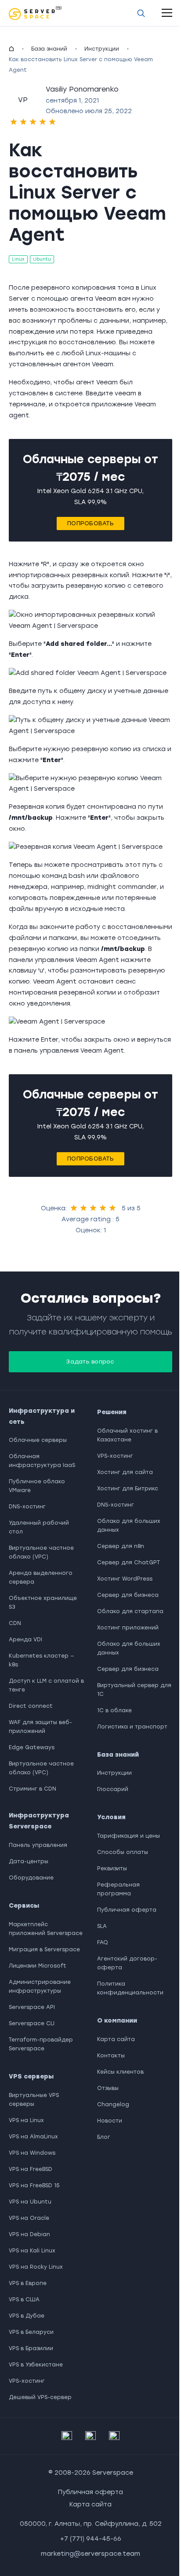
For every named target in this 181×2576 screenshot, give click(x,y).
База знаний (49, 49)
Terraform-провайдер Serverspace (41, 2044)
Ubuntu (42, 259)
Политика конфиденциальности (130, 1988)
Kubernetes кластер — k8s (42, 1660)
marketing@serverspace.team (90, 2554)
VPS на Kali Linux (32, 2251)
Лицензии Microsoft (38, 1966)
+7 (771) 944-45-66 (91, 2539)
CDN (15, 1623)
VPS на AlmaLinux (33, 2137)
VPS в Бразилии (31, 2348)
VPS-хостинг (27, 2381)
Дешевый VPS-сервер (40, 2397)
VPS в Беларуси (31, 2332)
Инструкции (102, 49)
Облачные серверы (38, 1440)
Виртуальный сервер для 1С (134, 1690)
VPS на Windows (32, 2153)
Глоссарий (113, 1789)
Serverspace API (32, 2007)
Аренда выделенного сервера (41, 1577)
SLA (102, 1926)
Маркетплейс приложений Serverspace (46, 1929)
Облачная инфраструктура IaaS (42, 1461)
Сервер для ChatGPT (129, 1563)
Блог (104, 2137)
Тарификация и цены (129, 1836)
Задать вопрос (90, 1362)
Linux (18, 259)
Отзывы (108, 2088)
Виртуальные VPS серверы (34, 2100)
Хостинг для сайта (125, 1472)
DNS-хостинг (27, 1507)
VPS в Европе (28, 2283)
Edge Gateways (32, 1747)
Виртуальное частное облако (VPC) (41, 1552)
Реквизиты (112, 1868)
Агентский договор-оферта (127, 1963)
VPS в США (24, 2300)
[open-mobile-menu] (167, 13)
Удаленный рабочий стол (39, 1527)
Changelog (113, 2104)
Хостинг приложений (128, 1628)
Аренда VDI (25, 1640)
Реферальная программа (118, 1889)
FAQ (103, 1942)
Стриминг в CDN (33, 1789)
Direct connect (31, 1706)
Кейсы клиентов (120, 2072)
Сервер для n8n (121, 1546)
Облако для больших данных (129, 1526)
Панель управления (38, 1845)
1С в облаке (114, 1710)
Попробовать (90, 523)
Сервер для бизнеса (128, 1595)
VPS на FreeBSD (31, 2169)
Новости (110, 2121)
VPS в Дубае (27, 2316)
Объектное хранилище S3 (43, 1603)
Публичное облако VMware (37, 1486)
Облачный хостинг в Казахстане (127, 1435)
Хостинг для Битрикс (128, 1489)
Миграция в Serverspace (44, 1950)
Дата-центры (29, 1861)
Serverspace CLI (32, 2023)
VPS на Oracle (29, 2218)
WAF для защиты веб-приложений (40, 1727)
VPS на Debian (29, 2234)
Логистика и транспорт (132, 1727)
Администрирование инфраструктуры (40, 1986)
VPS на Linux (26, 2120)
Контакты (111, 2056)
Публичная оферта (127, 1910)
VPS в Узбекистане (36, 2365)
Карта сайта (116, 2039)
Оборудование (31, 1878)
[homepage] (11, 49)
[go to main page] (35, 13)
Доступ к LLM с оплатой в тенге (46, 1685)
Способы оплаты (123, 1852)
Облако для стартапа (130, 1611)
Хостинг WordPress (125, 1579)
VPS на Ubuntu (30, 2202)
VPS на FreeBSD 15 (34, 2185)
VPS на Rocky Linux (36, 2267)
